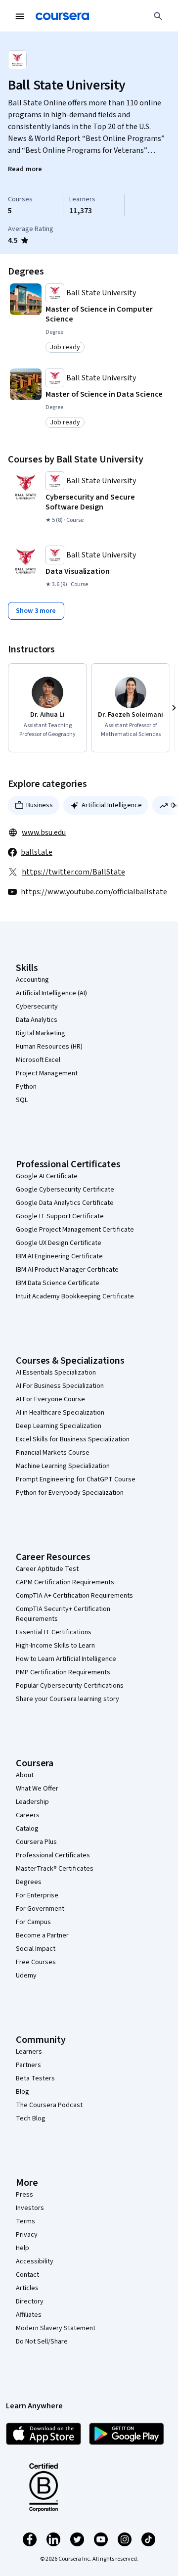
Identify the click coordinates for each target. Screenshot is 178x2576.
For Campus (33, 1922)
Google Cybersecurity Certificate (65, 1190)
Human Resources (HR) (49, 1047)
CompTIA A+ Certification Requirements (74, 1596)
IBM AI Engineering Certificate (59, 1256)
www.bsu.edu (44, 832)
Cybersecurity (37, 1007)
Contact (27, 2275)
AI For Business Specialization (60, 1386)
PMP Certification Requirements (63, 1672)
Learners (29, 2052)
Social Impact (36, 1949)
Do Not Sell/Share (42, 2342)
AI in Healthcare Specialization (60, 1413)
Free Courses (36, 1962)
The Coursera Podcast (49, 2105)
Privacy (27, 2235)
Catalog (27, 1829)
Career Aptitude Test (47, 1569)
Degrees (29, 1882)
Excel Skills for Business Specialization (73, 1439)
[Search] (158, 16)
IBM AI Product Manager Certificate (67, 1270)
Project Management (47, 1073)
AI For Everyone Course (50, 1399)
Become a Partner (42, 1935)
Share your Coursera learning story (67, 1699)
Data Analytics (37, 1020)
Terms (25, 2221)
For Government (40, 1909)
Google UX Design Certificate (59, 1243)
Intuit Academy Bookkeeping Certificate (75, 1296)
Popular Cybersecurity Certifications (70, 1686)
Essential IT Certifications (54, 1632)
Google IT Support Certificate (60, 1216)
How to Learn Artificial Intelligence (66, 1659)
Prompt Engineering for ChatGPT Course (76, 1479)
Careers (28, 1815)
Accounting (32, 980)
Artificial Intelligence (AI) (51, 993)
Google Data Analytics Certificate (65, 1203)
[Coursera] (62, 16)
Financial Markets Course (53, 1453)
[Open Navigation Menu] (20, 16)
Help (22, 2248)
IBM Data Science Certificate (58, 1283)
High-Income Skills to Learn (55, 1646)
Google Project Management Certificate (75, 1230)
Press (24, 2195)
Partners (28, 2065)
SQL (22, 1100)
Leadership (32, 1802)
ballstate (37, 852)
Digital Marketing (41, 1033)
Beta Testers (35, 2078)
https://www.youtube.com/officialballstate (94, 892)
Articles (27, 2288)
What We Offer (37, 1789)
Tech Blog (31, 2118)
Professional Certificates (53, 1855)
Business (40, 805)
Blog (22, 2092)
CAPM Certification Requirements (65, 1582)
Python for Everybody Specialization (70, 1493)
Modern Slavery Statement (56, 2328)
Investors (30, 2208)
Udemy (26, 1976)
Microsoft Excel (38, 1060)
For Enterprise (37, 1895)
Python (26, 1087)
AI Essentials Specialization (56, 1373)
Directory (30, 2301)
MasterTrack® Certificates (55, 1869)
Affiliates (29, 2315)
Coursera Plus (36, 1842)
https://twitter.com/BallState (73, 872)
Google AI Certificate (47, 1176)
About (25, 1775)
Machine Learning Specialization (63, 1466)
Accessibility (35, 2261)
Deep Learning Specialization (59, 1426)
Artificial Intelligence (112, 805)
